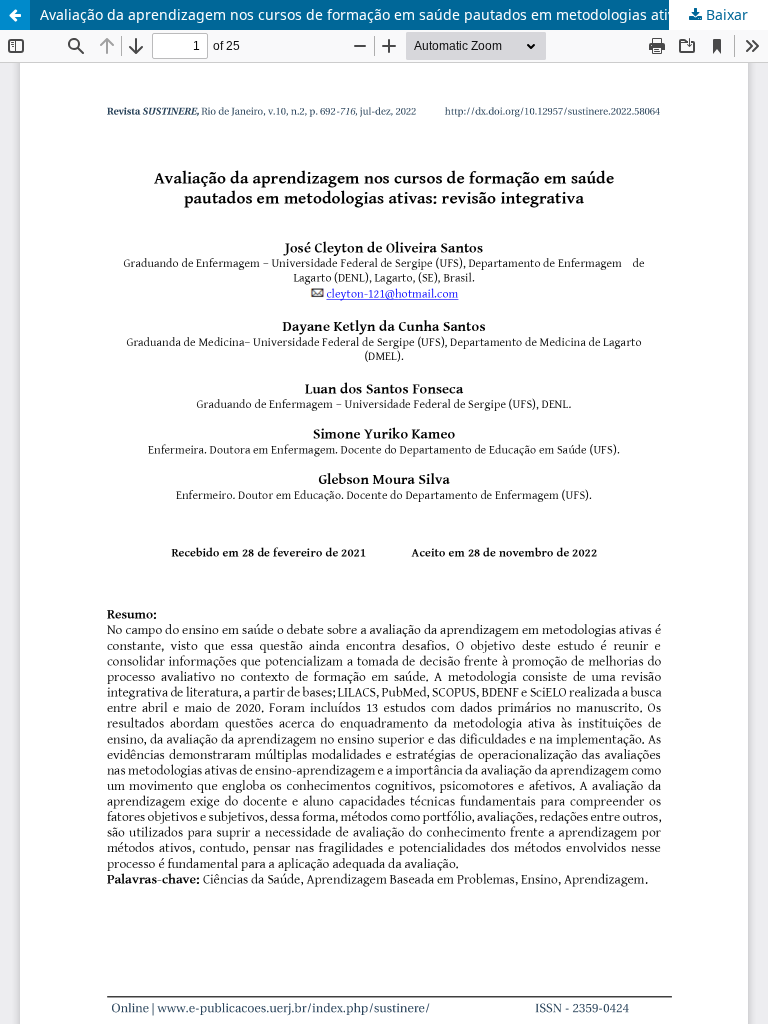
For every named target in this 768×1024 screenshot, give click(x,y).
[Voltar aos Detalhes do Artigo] (15, 15)
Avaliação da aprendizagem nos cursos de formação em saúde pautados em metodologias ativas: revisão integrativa (404, 14)
